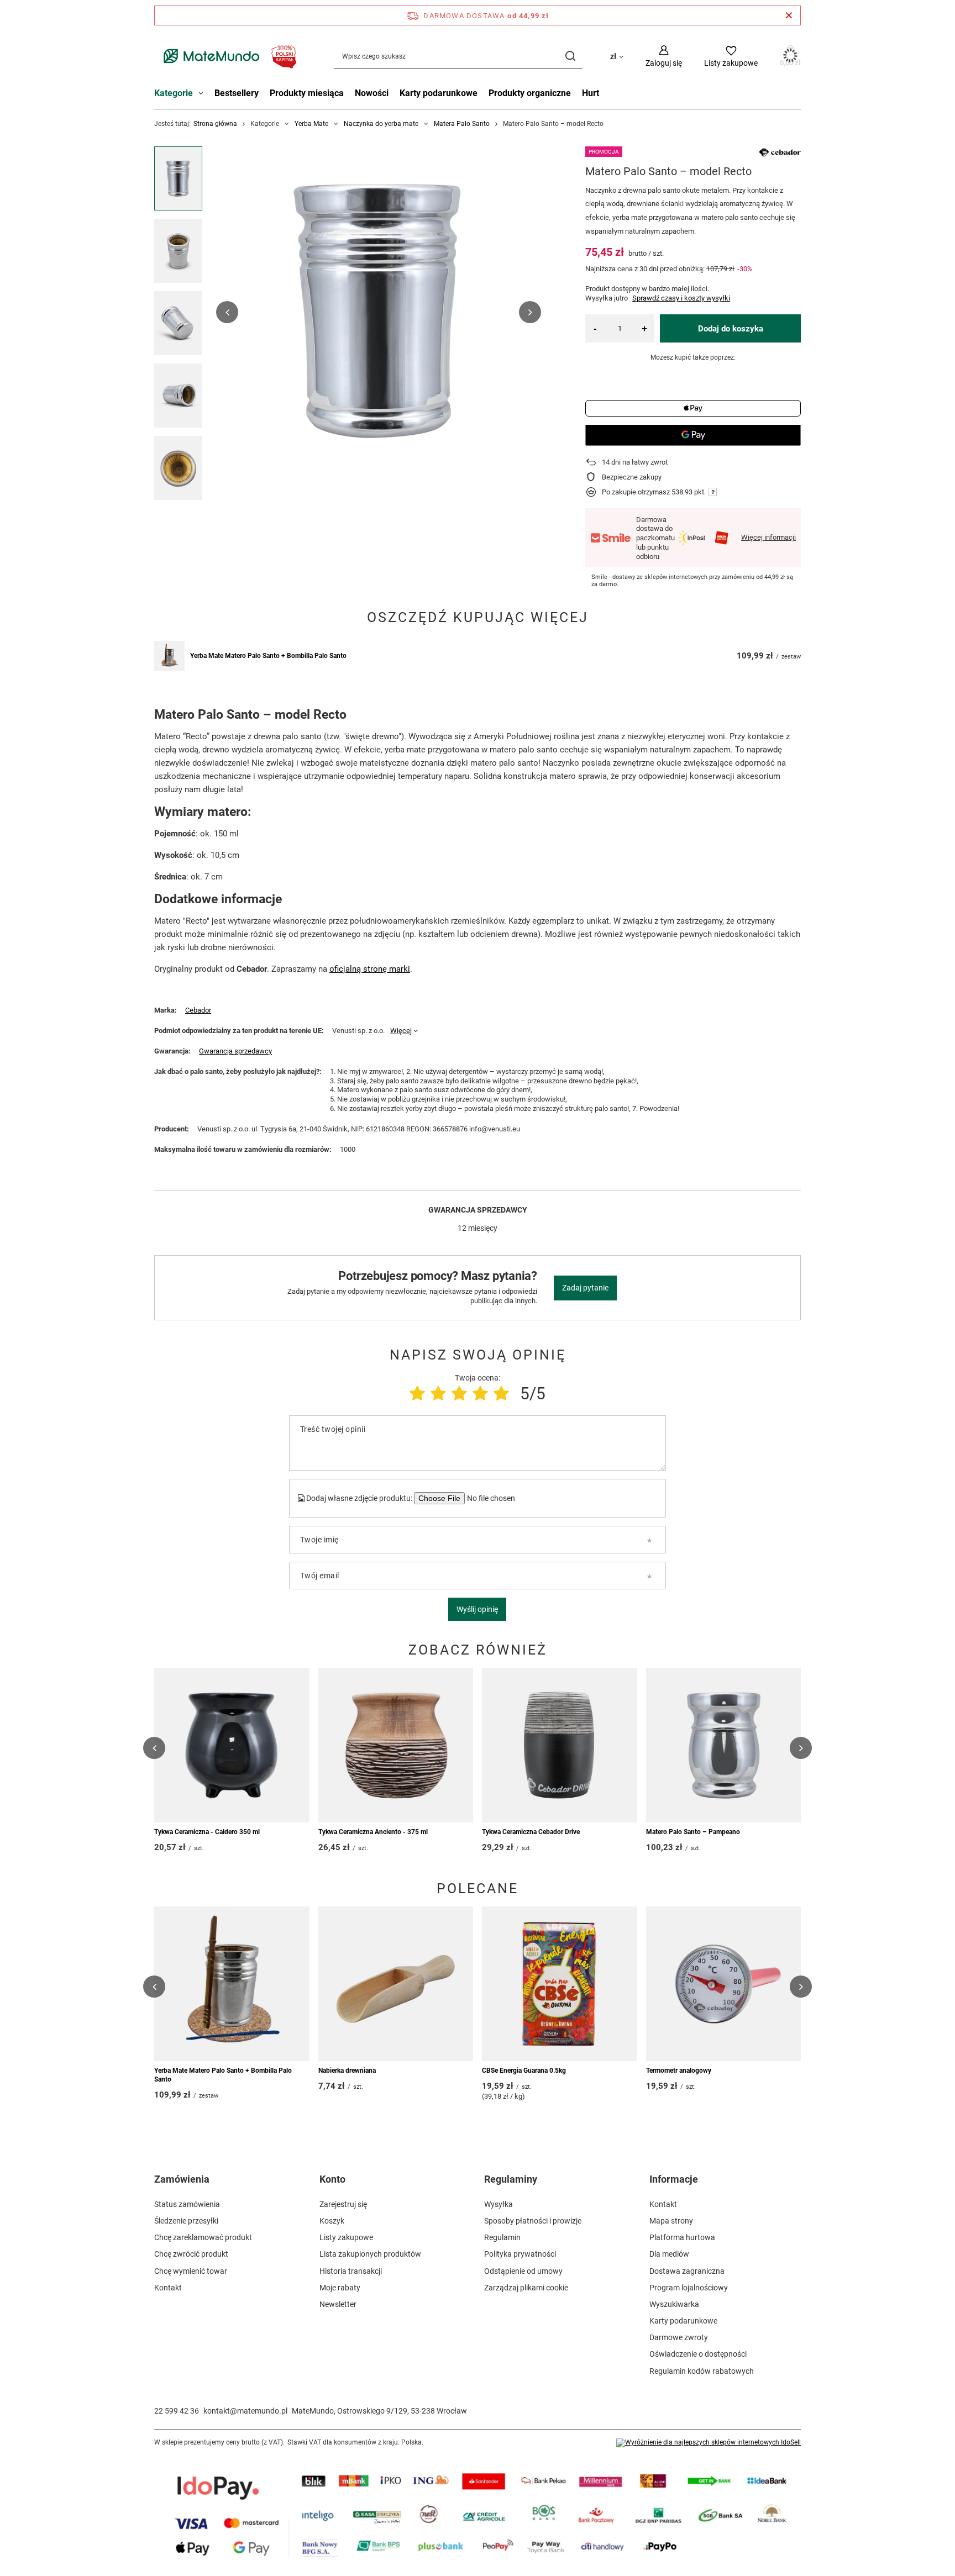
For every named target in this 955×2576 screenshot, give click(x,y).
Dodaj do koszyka (731, 329)
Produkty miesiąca (307, 93)
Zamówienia (182, 2179)
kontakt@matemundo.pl (245, 2411)
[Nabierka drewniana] (396, 1984)
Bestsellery (237, 93)
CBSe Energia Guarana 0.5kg (524, 2071)
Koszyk (332, 2221)
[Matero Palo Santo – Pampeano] (724, 1745)
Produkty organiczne (530, 93)
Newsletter (338, 2304)
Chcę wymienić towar (191, 2271)
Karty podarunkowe (439, 93)
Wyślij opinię (477, 1609)
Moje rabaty (340, 2288)
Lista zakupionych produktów (370, 2254)
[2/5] (438, 1394)
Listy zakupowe (346, 2237)
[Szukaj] (570, 56)
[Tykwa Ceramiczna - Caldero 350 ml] (232, 1745)
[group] (379, 312)
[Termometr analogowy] (724, 1984)
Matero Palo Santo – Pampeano (693, 1832)
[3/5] (459, 1394)
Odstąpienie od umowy (523, 2271)
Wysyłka (499, 2204)
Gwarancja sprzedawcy (235, 1051)
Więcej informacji (768, 537)
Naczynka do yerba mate (381, 124)
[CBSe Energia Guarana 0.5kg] (560, 1984)
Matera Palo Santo (462, 124)
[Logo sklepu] (227, 56)
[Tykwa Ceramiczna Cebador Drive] (560, 1745)
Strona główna (215, 124)
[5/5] (501, 1394)
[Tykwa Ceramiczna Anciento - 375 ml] (396, 1745)
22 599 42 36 (177, 2411)
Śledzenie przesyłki (186, 2221)
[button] (227, 312)
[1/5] (417, 1394)
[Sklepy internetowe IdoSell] (709, 2443)
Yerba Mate (311, 124)
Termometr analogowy (679, 2071)
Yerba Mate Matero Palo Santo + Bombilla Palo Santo (268, 656)
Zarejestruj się (343, 2204)
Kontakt (168, 2288)
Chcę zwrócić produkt (191, 2254)
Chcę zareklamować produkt (203, 2237)
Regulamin (502, 2237)
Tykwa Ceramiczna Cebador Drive (531, 1832)
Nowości (372, 93)
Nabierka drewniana (347, 2071)
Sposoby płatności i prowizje (533, 2221)
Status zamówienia (187, 2204)
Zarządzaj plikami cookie (526, 2288)
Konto (332, 2179)
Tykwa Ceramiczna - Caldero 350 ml (207, 1832)
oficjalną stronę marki (370, 969)
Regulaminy (511, 2179)
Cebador (198, 1010)
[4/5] (480, 1394)
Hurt (591, 93)
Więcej (401, 1031)
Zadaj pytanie (585, 1288)
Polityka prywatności (520, 2254)
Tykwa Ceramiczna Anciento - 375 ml (373, 1832)
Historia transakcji (351, 2271)
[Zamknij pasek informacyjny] (789, 15)
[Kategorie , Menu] (204, 94)
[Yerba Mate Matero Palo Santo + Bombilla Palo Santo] (169, 656)
